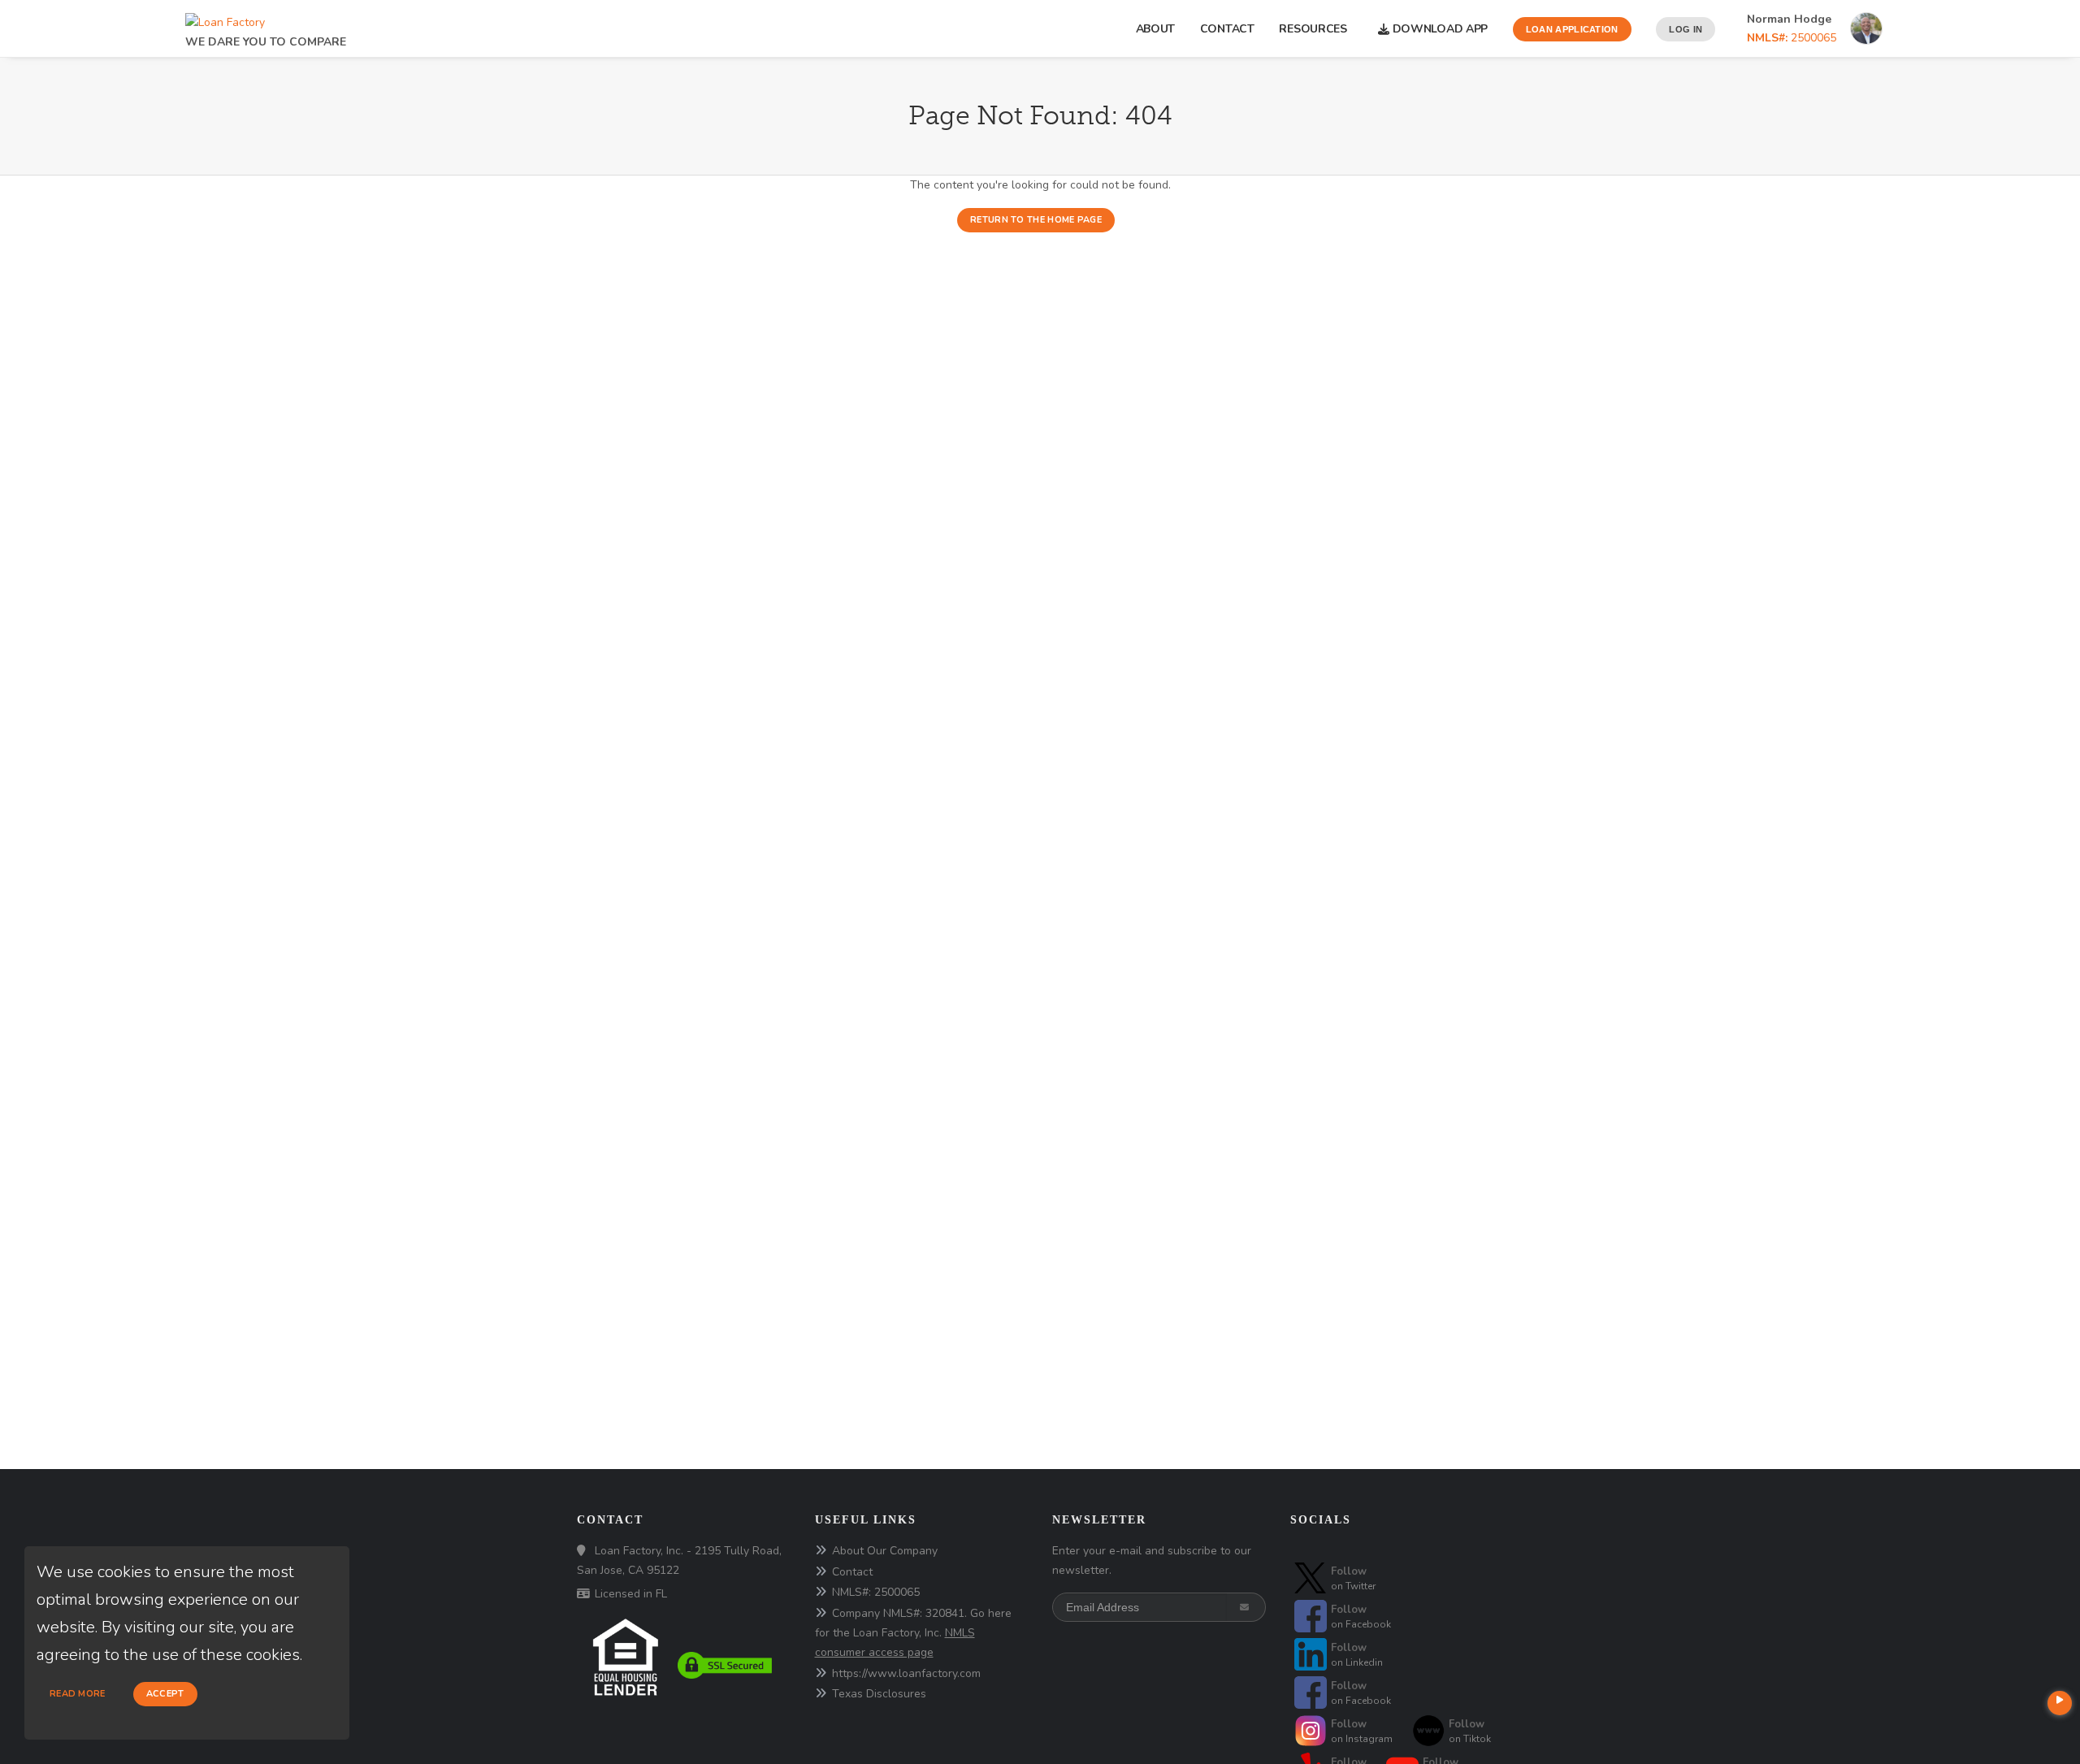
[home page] (225, 18)
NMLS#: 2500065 (876, 1592)
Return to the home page (1036, 220)
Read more (78, 1694)
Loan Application (1572, 29)
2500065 (1792, 38)
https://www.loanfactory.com (906, 1673)
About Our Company (885, 1551)
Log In (1686, 29)
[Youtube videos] (2060, 1703)
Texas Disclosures (879, 1694)
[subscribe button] (1246, 1607)
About (1156, 29)
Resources (1316, 29)
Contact (1227, 29)
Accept (165, 1694)
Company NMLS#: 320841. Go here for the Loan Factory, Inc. (913, 1633)
